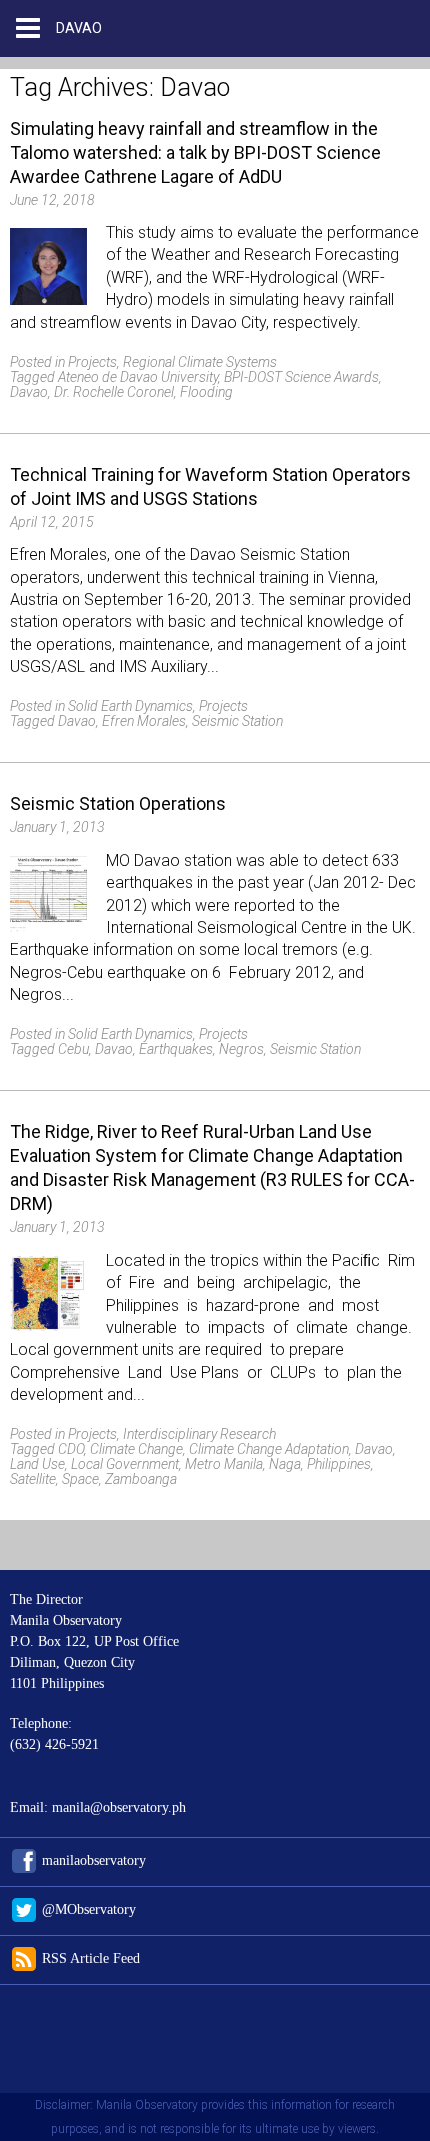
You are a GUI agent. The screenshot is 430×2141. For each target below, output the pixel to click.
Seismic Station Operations (118, 803)
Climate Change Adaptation (269, 1449)
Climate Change (136, 1449)
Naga (285, 1464)
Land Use (37, 1464)
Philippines (339, 1464)
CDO (71, 1449)
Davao (29, 392)
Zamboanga (141, 1479)
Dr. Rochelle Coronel (114, 392)
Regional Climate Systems (200, 362)
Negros (241, 1049)
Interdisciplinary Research (199, 1434)
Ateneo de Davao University (138, 377)
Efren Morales (144, 721)
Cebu (73, 1049)
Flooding (206, 392)
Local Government (125, 1464)
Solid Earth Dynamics (130, 706)
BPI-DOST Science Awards (301, 377)
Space (80, 1479)
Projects (92, 362)
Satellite (33, 1479)
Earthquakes (176, 1049)
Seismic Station (237, 721)
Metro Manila (224, 1464)
